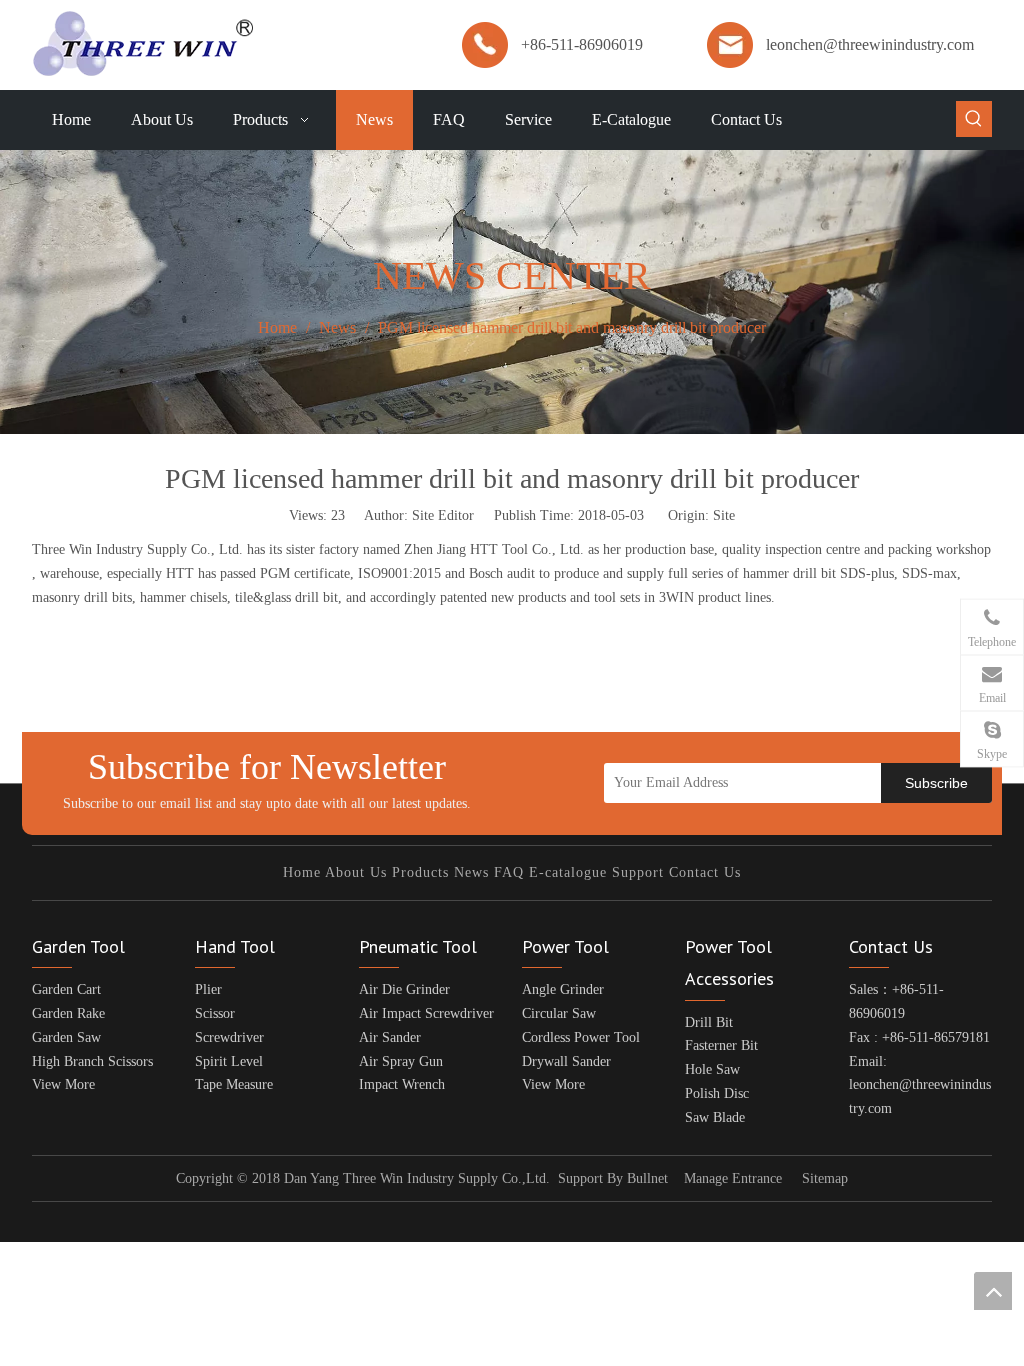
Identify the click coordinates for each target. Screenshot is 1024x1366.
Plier (208, 989)
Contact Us (705, 872)
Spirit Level (229, 1061)
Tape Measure (234, 1084)
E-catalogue (568, 872)
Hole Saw (712, 1069)
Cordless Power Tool (581, 1037)
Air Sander (390, 1037)
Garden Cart (66, 989)
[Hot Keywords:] (974, 119)
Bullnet (647, 1178)
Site (724, 515)
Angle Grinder (563, 989)
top (993, 1291)
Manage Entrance (733, 1178)
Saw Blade (715, 1117)
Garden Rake (68, 1013)
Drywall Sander (566, 1061)
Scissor (215, 1013)
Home (302, 872)
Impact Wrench (402, 1084)
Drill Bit (709, 1022)
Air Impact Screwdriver (426, 1013)
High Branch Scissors (92, 1061)
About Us (356, 872)
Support (638, 872)
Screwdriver (229, 1037)
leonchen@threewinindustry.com (870, 44)
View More (63, 1084)
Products (420, 872)
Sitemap (825, 1178)
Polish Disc (717, 1093)
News (471, 872)
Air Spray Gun (401, 1061)
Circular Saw (559, 1013)
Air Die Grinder (404, 989)
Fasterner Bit (721, 1045)
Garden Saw (66, 1037)
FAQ (509, 872)
